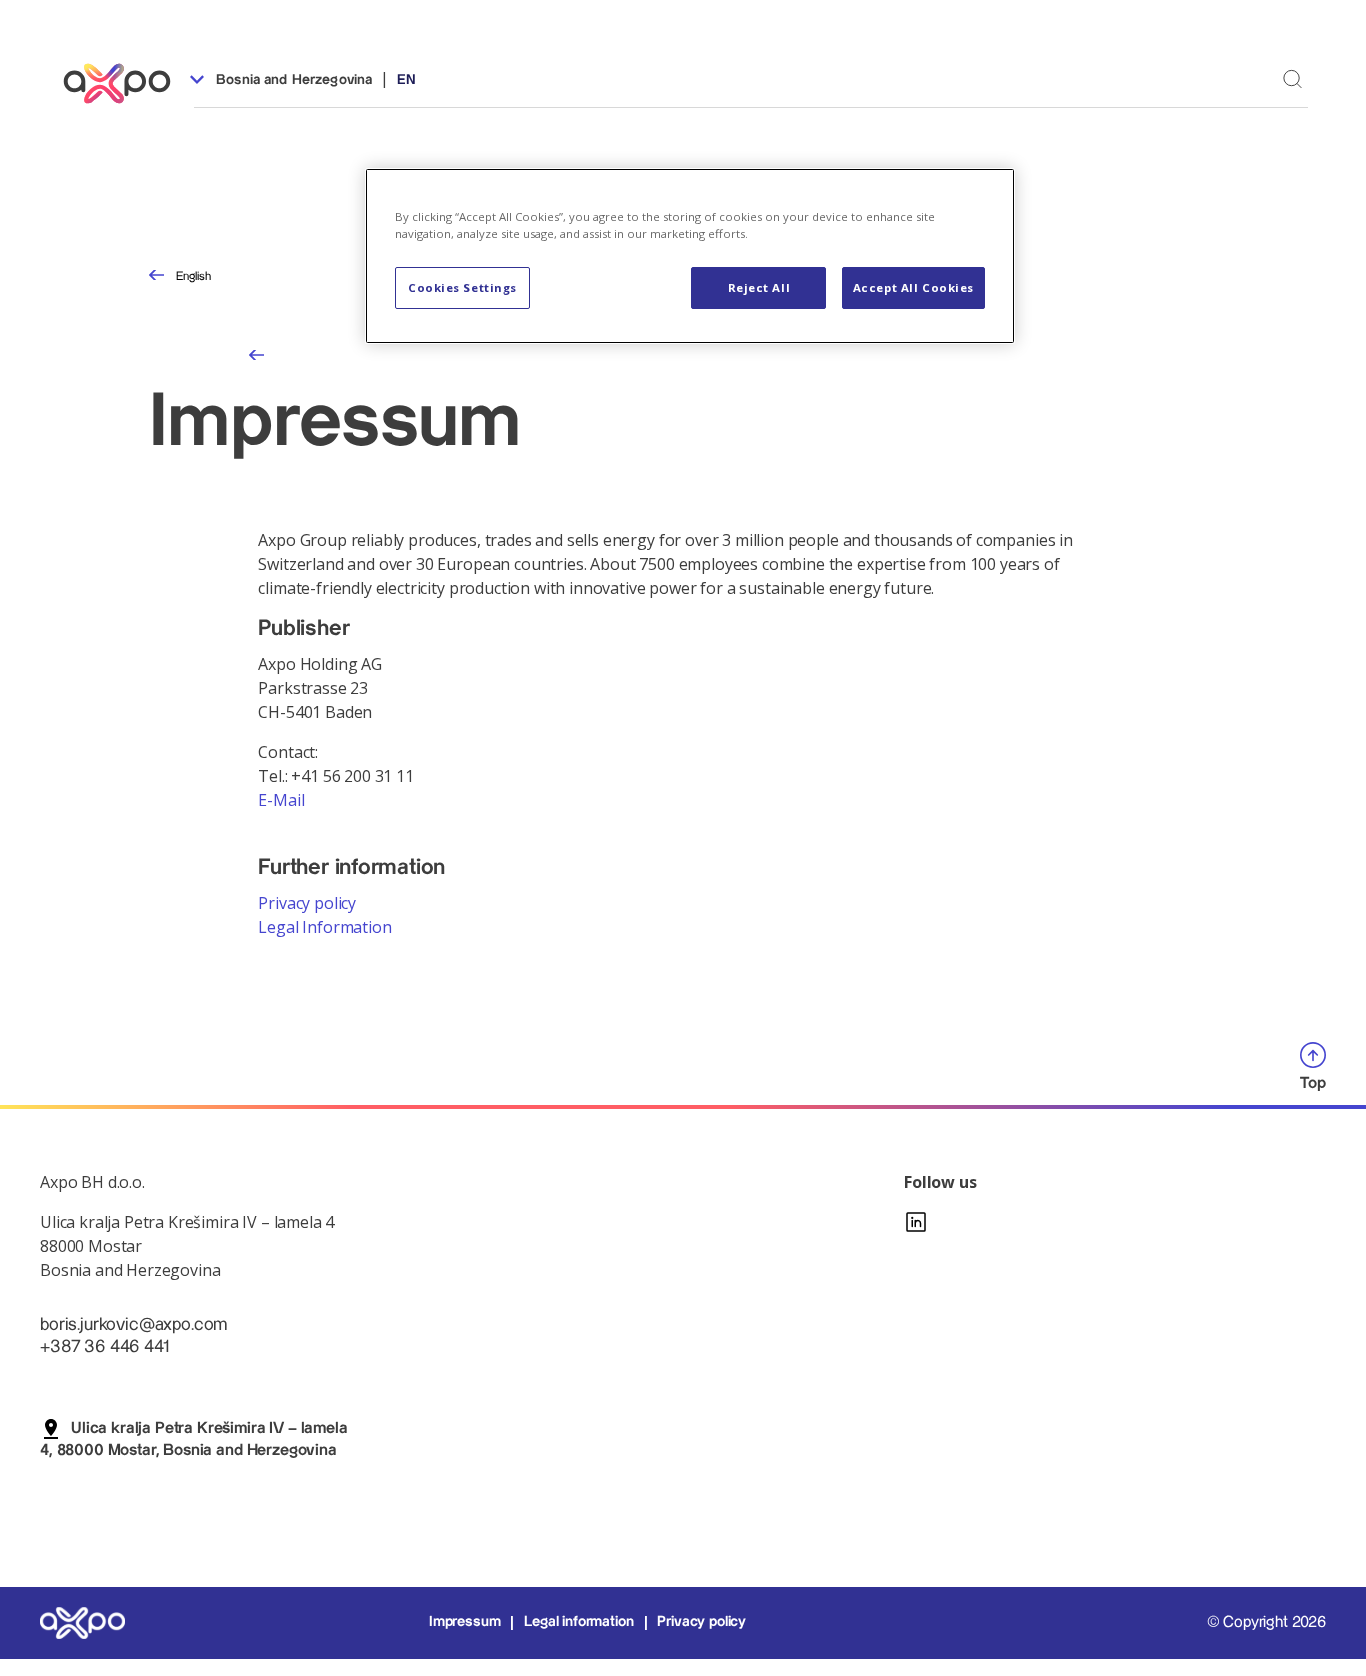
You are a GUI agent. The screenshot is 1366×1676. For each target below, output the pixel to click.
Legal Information (324, 927)
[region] (690, 256)
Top (1313, 1083)
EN (406, 80)
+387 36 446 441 (104, 1346)
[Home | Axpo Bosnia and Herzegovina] (126, 83)
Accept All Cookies (913, 287)
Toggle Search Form (1292, 78)
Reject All (759, 287)
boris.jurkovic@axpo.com (133, 1324)
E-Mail (281, 800)
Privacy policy (307, 903)
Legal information (578, 1622)
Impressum (465, 1622)
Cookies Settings (462, 287)
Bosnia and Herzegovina (292, 80)
